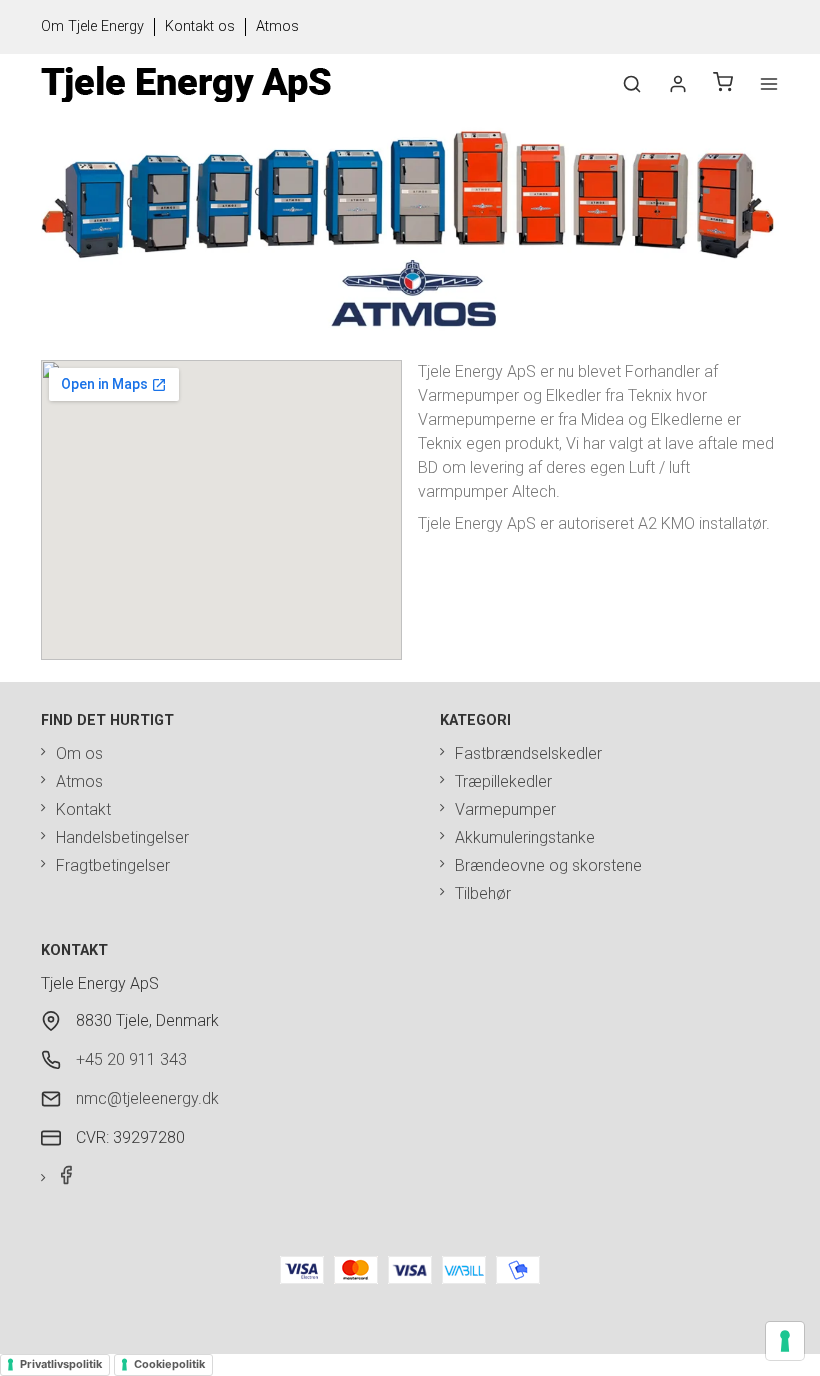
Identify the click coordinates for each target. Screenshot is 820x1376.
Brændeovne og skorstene (548, 865)
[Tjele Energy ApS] (186, 84)
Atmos (277, 26)
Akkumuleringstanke (525, 837)
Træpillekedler (503, 781)
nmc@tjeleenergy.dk (147, 1098)
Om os (79, 753)
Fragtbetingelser (113, 865)
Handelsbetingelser (122, 837)
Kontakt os (200, 26)
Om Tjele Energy (92, 26)
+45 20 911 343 (131, 1059)
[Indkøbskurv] (723, 84)
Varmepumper (505, 809)
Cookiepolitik (169, 1364)
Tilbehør (483, 893)
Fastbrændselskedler (528, 753)
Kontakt (83, 809)
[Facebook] (58, 1179)
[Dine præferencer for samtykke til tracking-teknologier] (785, 1341)
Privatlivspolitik (61, 1364)
